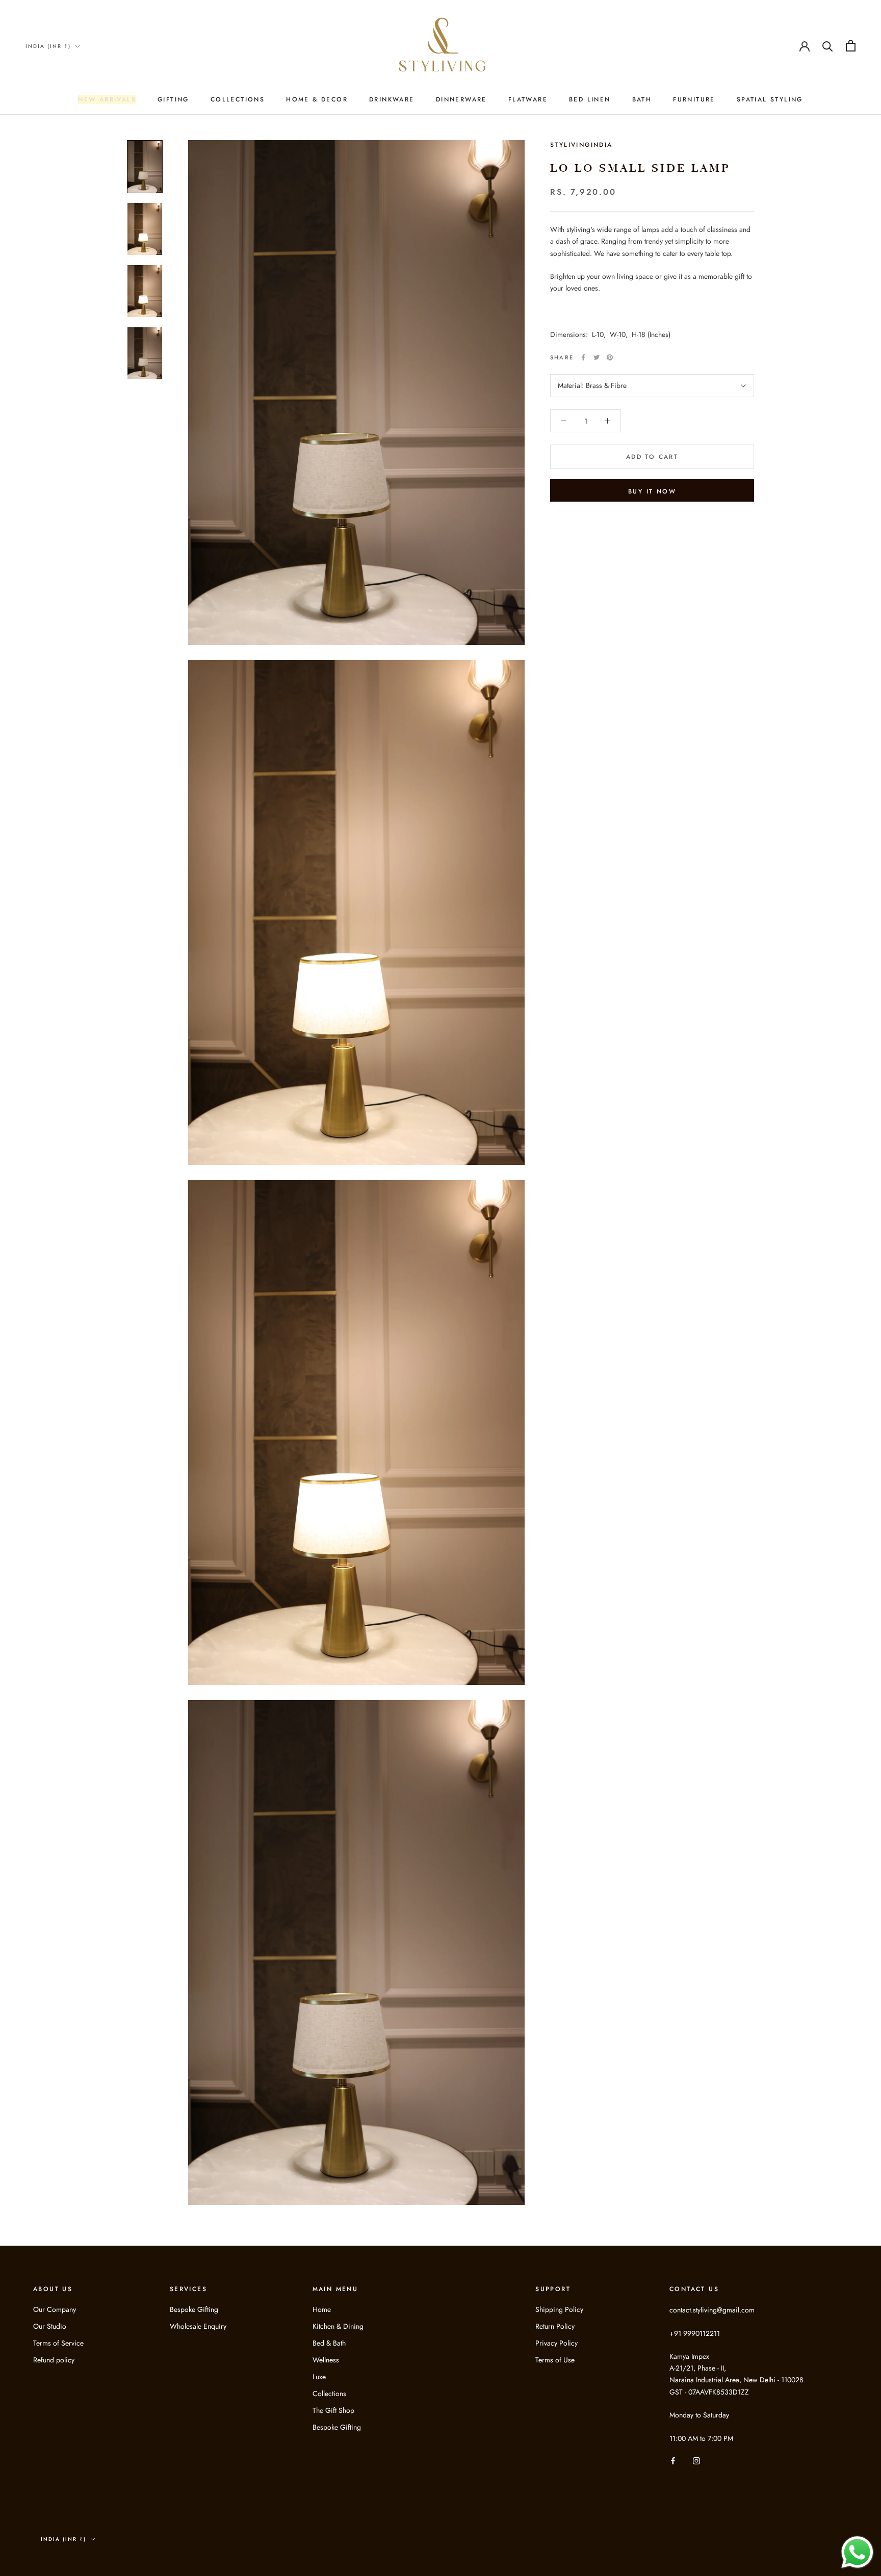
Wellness (326, 2360)
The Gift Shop (333, 2410)
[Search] (828, 46)
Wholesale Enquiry (198, 2326)
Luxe (319, 2377)
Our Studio (50, 2326)
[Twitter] (597, 357)
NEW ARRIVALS (107, 99)
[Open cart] (851, 46)
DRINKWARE (392, 99)
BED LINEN (590, 99)
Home (322, 2309)
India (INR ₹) (48, 46)
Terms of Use (555, 2360)
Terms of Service (58, 2343)
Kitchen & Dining (338, 2326)
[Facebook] (583, 357)
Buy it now (652, 491)
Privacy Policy (556, 2343)
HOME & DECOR (317, 99)
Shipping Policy (559, 2309)
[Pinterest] (610, 357)
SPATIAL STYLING (770, 99)
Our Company (55, 2309)
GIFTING (173, 99)
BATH (642, 99)
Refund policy (54, 2360)
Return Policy (555, 2326)
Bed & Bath (329, 2343)
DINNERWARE (461, 99)
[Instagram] (696, 2461)
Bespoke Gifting (194, 2309)
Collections (329, 2393)
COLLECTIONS (238, 99)
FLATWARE (528, 99)
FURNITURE (694, 99)
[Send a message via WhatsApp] (857, 2552)
